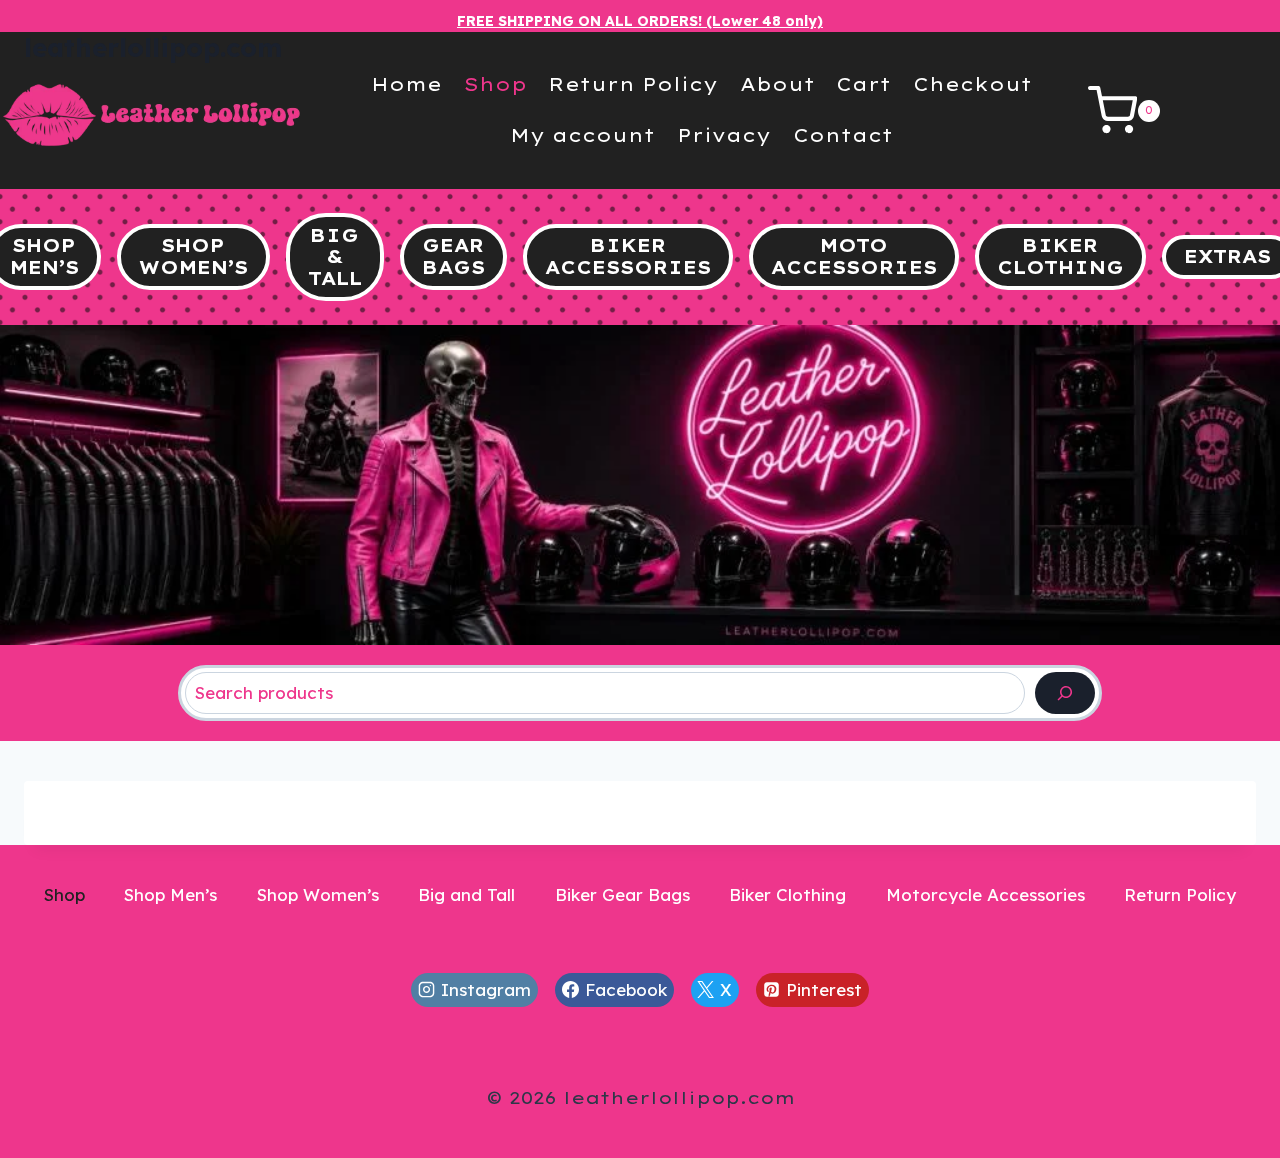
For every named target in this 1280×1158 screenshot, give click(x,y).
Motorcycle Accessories (985, 894)
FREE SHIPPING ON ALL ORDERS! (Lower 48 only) (640, 21)
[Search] (1065, 693)
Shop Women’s (318, 894)
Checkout (972, 84)
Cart (863, 84)
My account (582, 135)
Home (406, 84)
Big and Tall (466, 894)
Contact (843, 135)
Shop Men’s (170, 894)
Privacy (724, 135)
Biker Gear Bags (622, 894)
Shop (495, 84)
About (777, 84)
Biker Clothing (787, 894)
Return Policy (633, 84)
